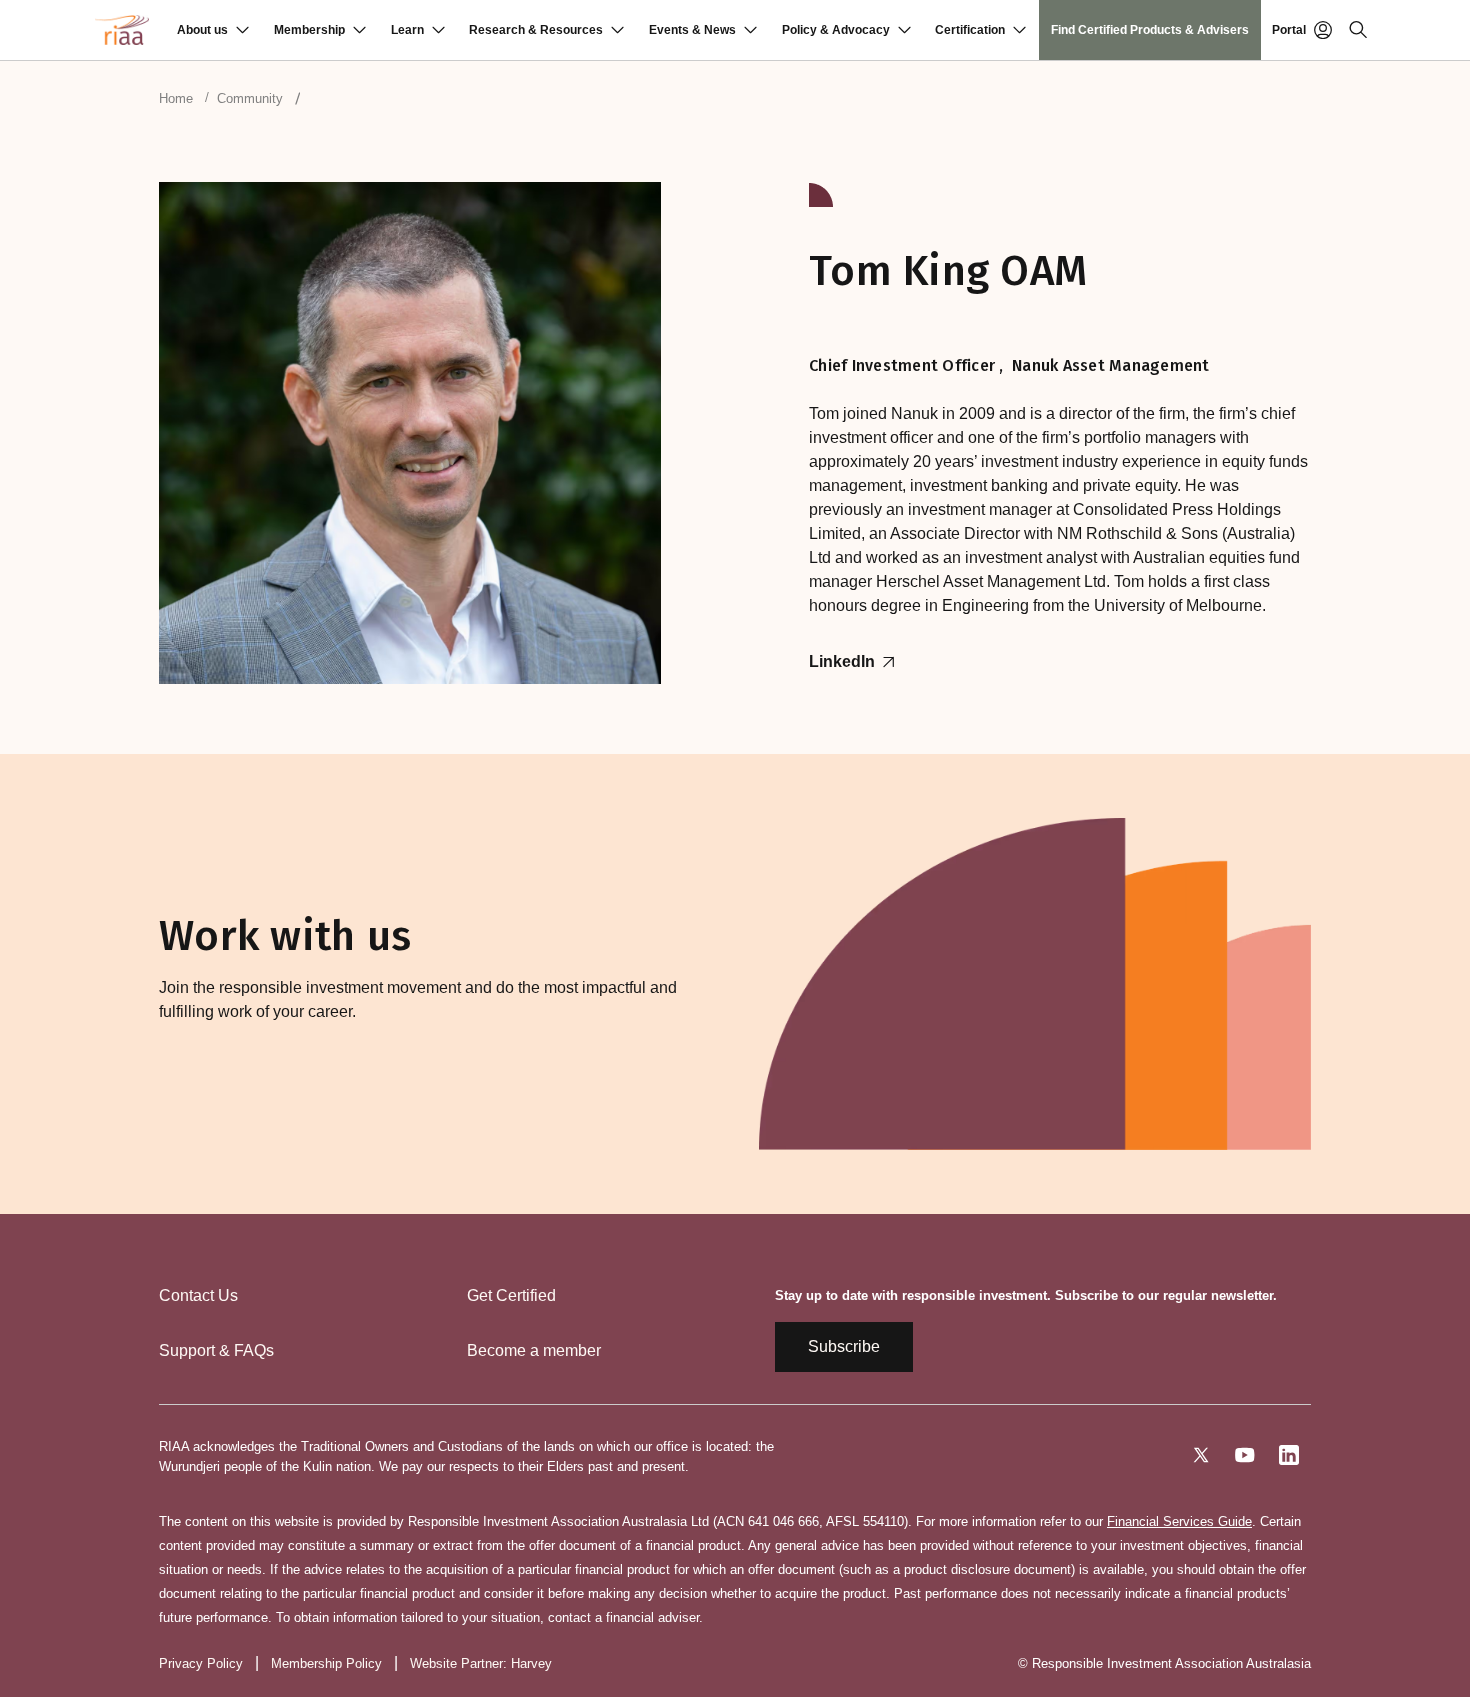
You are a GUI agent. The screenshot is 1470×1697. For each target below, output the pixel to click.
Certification (970, 30)
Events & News (692, 30)
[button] (213, 30)
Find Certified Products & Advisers (1150, 30)
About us (202, 30)
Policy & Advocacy (836, 30)
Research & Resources (536, 30)
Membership (309, 30)
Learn (407, 30)
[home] (122, 30)
